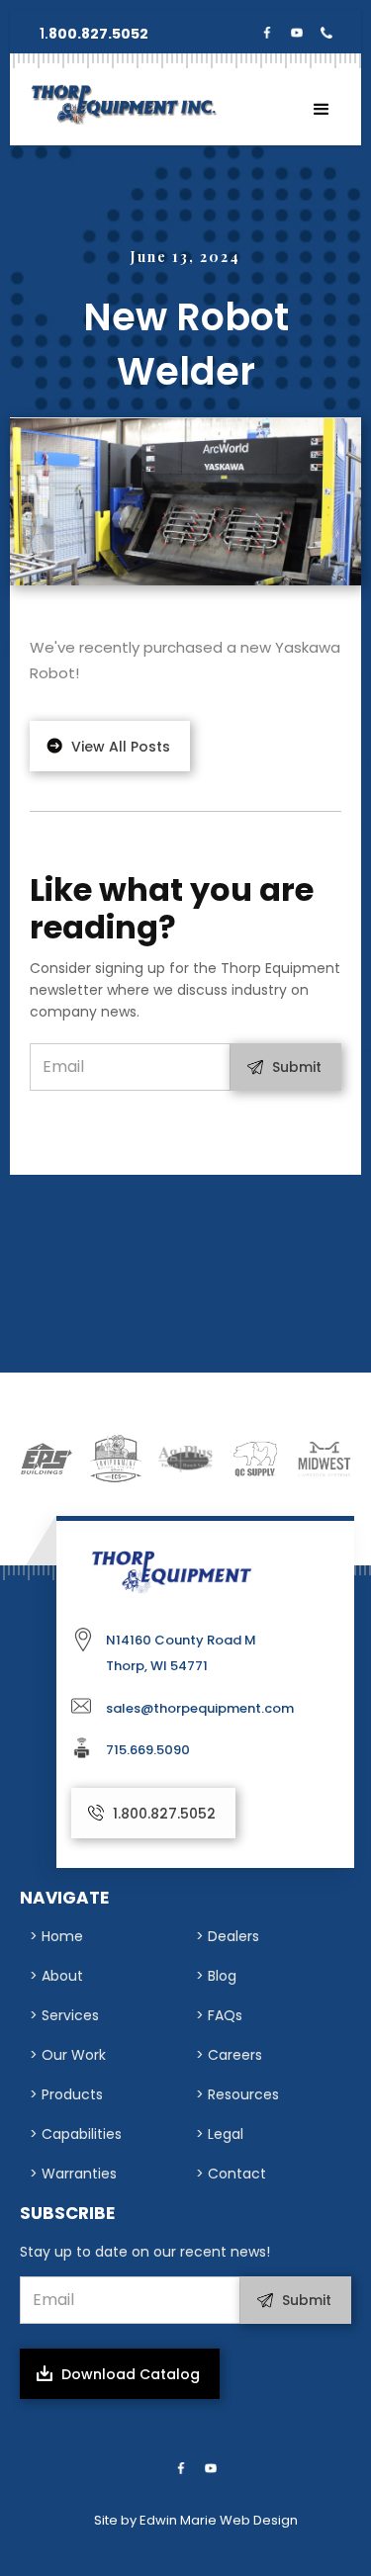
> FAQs (219, 2015)
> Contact (231, 2174)
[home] (119, 104)
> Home (56, 1936)
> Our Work (68, 2055)
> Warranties (73, 2174)
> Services (64, 2015)
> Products (66, 2094)
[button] (322, 110)
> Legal (220, 2134)
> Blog (216, 1976)
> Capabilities (76, 2134)
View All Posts (121, 747)
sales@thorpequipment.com (200, 1708)
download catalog (131, 2374)
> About (56, 1976)
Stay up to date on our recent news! (145, 2252)
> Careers (229, 2055)
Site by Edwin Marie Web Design (196, 2520)
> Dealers (228, 1936)
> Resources (237, 2094)
